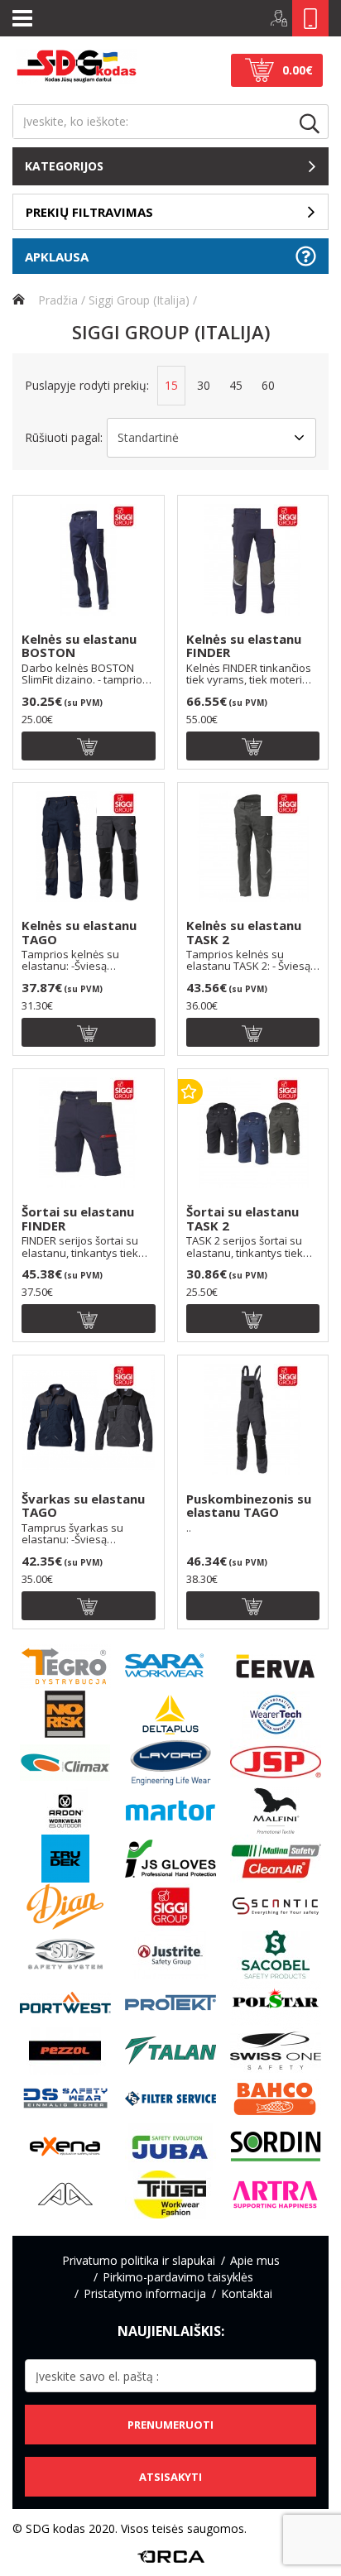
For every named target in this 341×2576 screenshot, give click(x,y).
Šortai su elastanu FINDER (78, 1219)
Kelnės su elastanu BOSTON (79, 646)
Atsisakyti (170, 2477)
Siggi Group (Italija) (139, 300)
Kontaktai (247, 2293)
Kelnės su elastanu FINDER (244, 646)
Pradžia (56, 300)
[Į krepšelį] (89, 746)
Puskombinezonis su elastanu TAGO (249, 1506)
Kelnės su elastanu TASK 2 (244, 933)
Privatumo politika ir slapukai (139, 2260)
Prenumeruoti (170, 2425)
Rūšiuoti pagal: (64, 437)
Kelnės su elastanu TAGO (79, 933)
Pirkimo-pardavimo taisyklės (178, 2277)
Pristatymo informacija (145, 2293)
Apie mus (255, 2260)
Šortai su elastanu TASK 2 (243, 1219)
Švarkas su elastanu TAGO (83, 1506)
